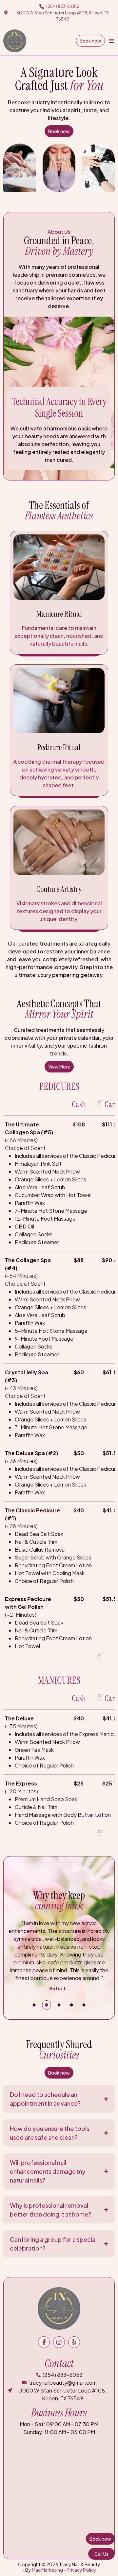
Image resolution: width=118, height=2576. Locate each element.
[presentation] (34, 2005)
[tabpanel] (59, 1956)
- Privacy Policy (80, 2570)
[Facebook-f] (44, 2342)
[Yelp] (74, 2342)
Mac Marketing (47, 2570)
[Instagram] (59, 2342)
